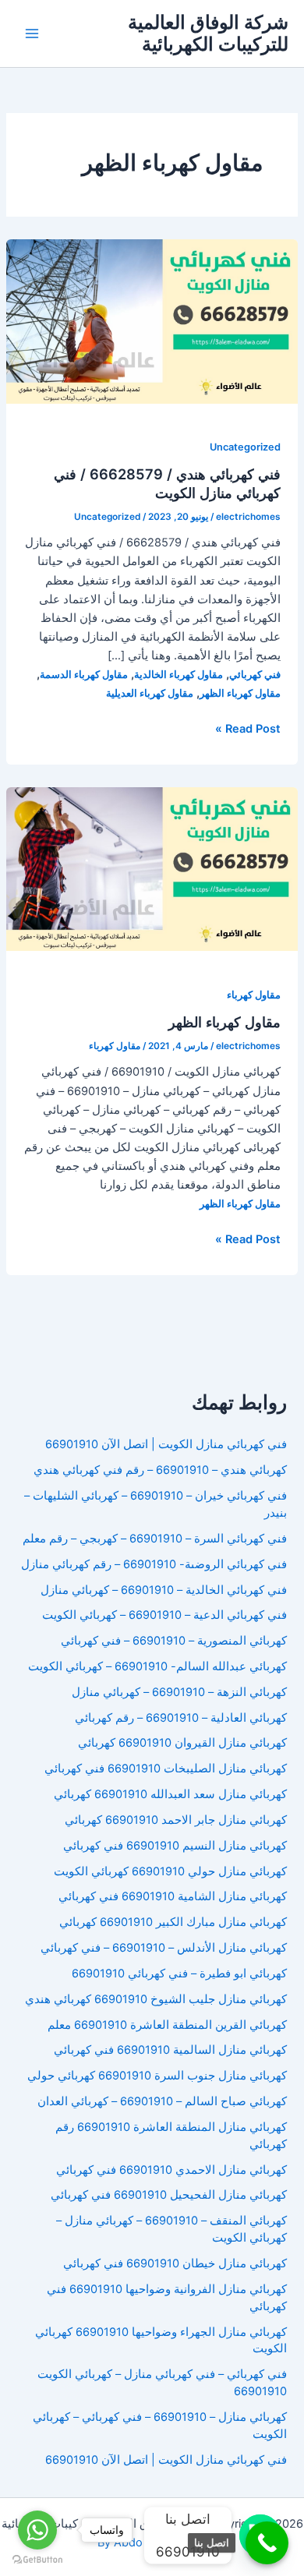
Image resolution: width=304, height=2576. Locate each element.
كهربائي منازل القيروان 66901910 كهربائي (182, 1743)
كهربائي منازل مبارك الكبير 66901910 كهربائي (173, 1922)
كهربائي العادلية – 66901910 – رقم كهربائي (181, 1718)
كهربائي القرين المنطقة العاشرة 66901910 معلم (167, 2025)
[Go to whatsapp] (37, 2530)
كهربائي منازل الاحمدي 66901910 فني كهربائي (171, 2170)
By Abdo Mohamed (148, 2542)
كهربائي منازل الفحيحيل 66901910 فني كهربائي (169, 2195)
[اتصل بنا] (267, 2543)
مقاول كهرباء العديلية (150, 693)
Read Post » (248, 730)
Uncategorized (245, 447)
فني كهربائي (255, 675)
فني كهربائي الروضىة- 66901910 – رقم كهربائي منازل (154, 1564)
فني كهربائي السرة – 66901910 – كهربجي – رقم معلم (155, 1539)
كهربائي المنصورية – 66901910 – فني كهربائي (174, 1641)
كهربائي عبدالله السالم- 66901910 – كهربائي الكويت (157, 1666)
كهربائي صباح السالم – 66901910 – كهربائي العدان (162, 2101)
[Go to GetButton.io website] (37, 2560)
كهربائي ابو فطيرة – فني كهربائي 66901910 (179, 1974)
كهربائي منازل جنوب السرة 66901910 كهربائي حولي (157, 2076)
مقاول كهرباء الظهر (240, 693)
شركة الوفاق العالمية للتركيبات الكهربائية (208, 33)
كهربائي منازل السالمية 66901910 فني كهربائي (170, 2050)
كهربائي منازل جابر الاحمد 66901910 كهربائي (176, 1820)
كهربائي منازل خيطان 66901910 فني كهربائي (175, 2263)
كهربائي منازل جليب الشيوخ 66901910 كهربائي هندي (156, 1999)
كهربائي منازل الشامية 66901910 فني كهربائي (173, 1896)
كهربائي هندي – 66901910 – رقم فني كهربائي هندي (160, 1470)
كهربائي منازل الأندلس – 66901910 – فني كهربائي (164, 1948)
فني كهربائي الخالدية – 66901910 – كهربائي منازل (164, 1590)
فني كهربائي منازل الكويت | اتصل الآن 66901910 (166, 1444)
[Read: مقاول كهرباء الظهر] (152, 868)
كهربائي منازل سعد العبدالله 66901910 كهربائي (170, 1794)
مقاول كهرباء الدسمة (84, 675)
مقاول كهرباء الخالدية (179, 675)
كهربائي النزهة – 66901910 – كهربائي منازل (179, 1692)
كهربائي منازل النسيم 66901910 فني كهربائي (175, 1846)
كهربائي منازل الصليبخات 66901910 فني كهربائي (166, 1769)
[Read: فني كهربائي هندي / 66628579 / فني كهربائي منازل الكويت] (152, 320)
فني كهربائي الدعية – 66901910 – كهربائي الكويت (164, 1615)
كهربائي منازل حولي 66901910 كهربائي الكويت (170, 1871)
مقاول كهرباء (254, 995)
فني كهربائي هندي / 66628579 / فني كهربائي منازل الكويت (167, 483)
